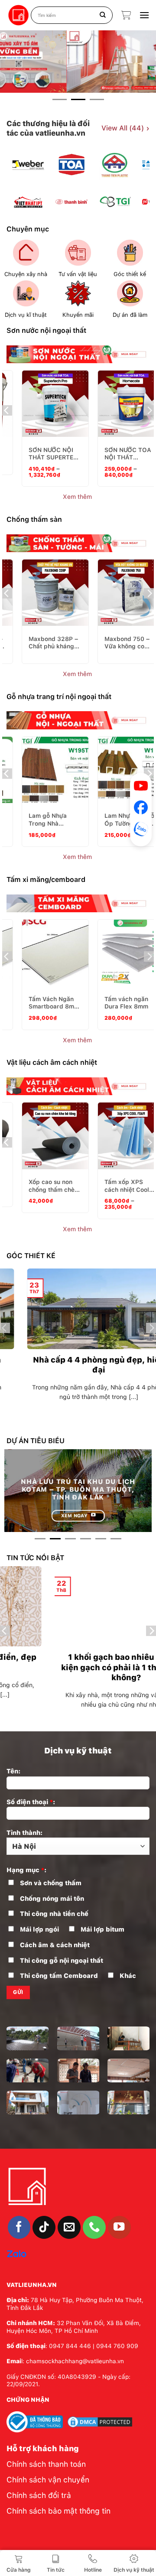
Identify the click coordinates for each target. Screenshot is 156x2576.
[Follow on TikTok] (44, 2227)
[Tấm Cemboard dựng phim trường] (78, 2103)
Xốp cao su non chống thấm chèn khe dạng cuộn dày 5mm (53, 1186)
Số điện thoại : (31, 1802)
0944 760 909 (117, 2346)
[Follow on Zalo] (17, 2253)
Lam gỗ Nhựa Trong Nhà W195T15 (48, 820)
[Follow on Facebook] (19, 2227)
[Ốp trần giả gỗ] (28, 2103)
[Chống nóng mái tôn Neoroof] (28, 2038)
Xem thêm (78, 497)
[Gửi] (103, 15)
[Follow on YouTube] (119, 2227)
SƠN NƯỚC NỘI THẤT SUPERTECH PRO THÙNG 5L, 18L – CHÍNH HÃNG (55, 454)
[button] (126, 15)
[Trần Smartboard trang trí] (128, 2070)
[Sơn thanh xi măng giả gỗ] (78, 2070)
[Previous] (20, 184)
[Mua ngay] (58, 399)
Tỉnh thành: (24, 1833)
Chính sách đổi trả (39, 2495)
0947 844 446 (70, 2346)
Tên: (13, 1771)
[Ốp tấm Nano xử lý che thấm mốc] (128, 2038)
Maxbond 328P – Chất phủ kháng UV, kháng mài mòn (53, 643)
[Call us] (94, 2227)
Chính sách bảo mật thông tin (58, 2511)
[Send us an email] (69, 2227)
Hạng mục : (26, 1870)
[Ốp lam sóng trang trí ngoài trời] (78, 2038)
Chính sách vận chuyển (48, 2480)
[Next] (136, 184)
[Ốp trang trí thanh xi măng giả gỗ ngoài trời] (128, 2103)
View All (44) (125, 128)
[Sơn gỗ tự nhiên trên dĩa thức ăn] (28, 2070)
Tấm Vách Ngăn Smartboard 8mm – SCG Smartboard (54, 1003)
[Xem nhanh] (79, 399)
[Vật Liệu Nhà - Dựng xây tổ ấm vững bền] (19, 15)
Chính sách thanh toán (46, 2464)
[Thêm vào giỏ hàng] (36, 399)
